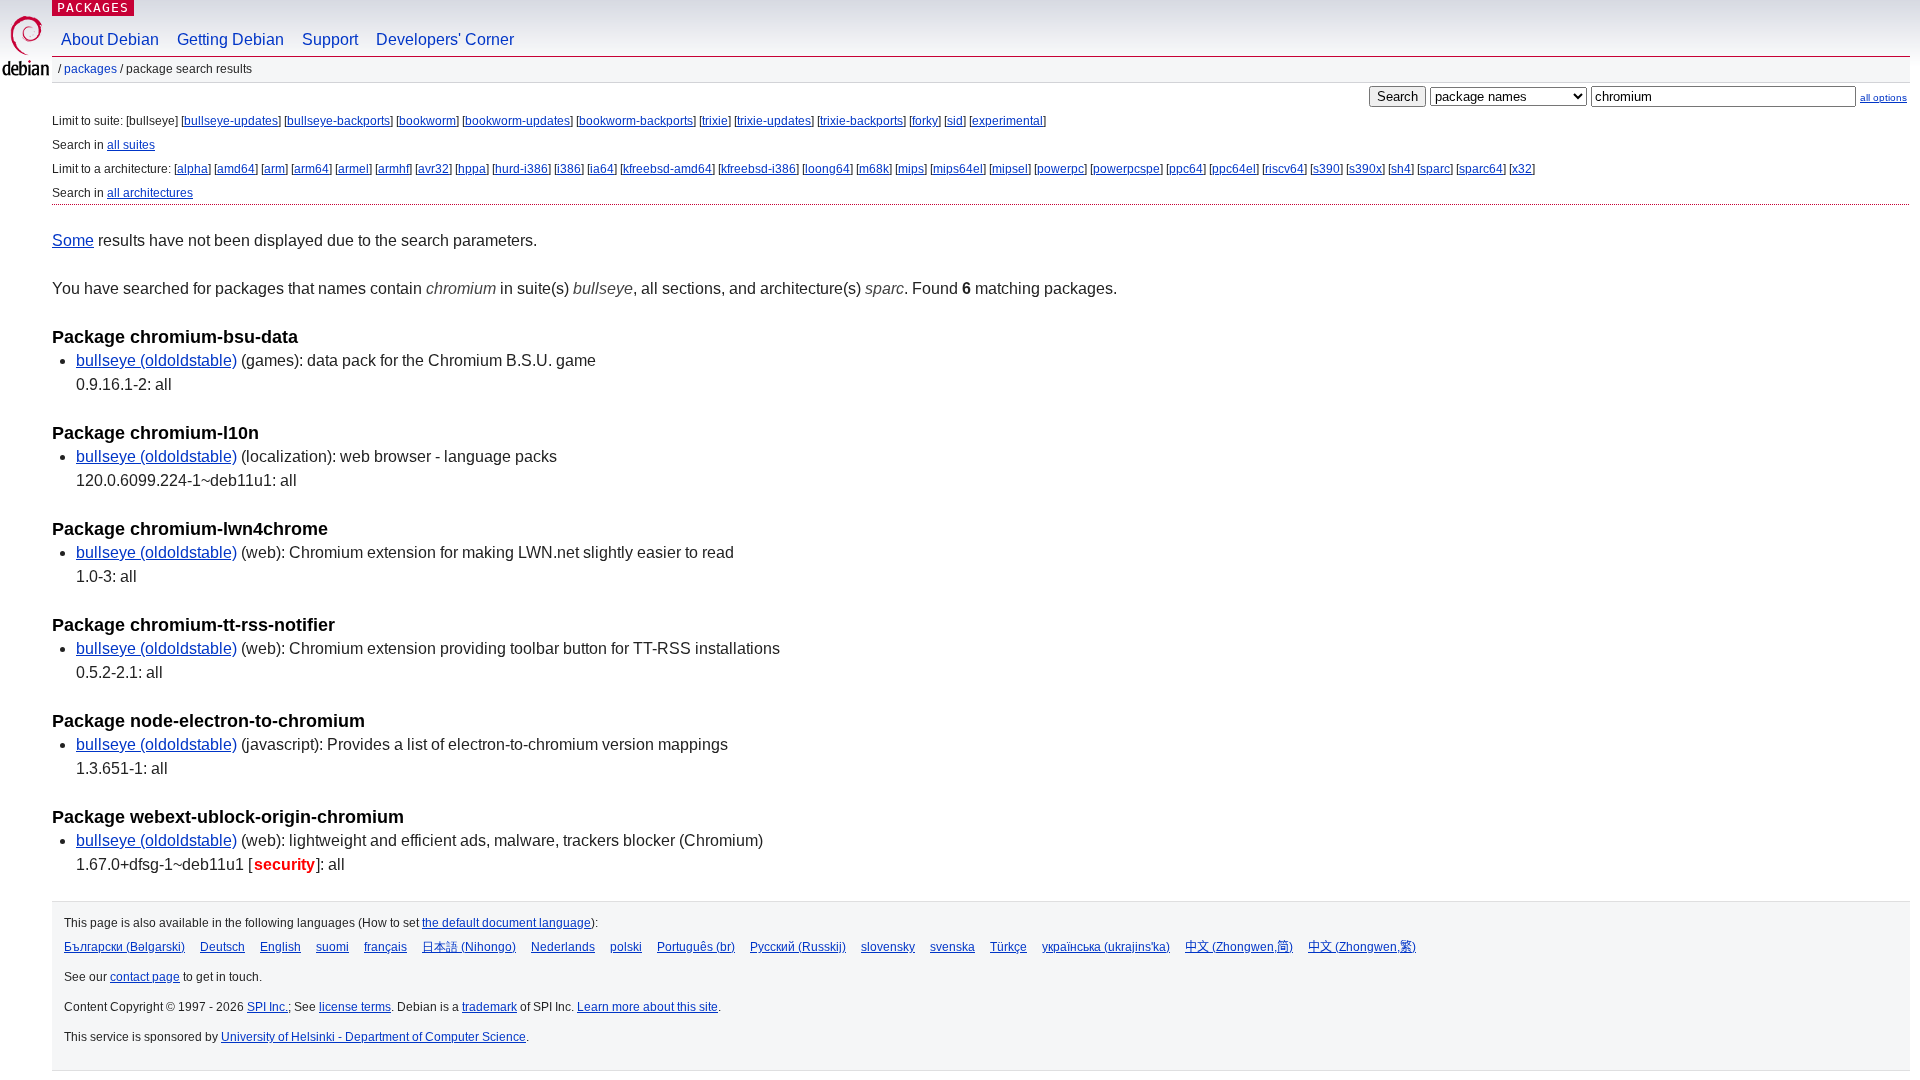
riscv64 (1284, 169)
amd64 (236, 169)
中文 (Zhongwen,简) (1239, 947)
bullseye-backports (338, 121)
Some (73, 240)
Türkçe (1008, 947)
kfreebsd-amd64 (667, 169)
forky (925, 121)
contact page (145, 977)
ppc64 (1186, 169)
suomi (332, 947)
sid (955, 121)
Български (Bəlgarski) (124, 947)
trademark (489, 1007)
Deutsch (222, 947)
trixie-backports (861, 121)
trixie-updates (774, 121)
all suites (131, 145)
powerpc (1060, 169)
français (385, 947)
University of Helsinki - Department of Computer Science (373, 1037)
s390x (1365, 169)
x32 (1522, 169)
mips (911, 169)
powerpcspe (1126, 169)
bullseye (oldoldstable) (156, 360)
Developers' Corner (445, 39)
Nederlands (563, 947)
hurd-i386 (521, 169)
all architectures (150, 193)
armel (353, 169)
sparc (1435, 169)
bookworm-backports (636, 121)
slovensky (888, 947)
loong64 (827, 169)
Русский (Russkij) (798, 947)
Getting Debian (230, 39)
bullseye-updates (231, 121)
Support (330, 39)
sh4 (1401, 169)
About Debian (110, 39)
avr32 (433, 169)
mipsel (1010, 169)
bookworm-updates (517, 121)
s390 (1326, 169)
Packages (93, 7)
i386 (569, 169)
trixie (715, 121)
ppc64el (1234, 169)
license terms (355, 1007)
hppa (472, 169)
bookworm (427, 121)
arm (274, 169)
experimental (1007, 121)
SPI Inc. (267, 1007)
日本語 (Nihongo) (469, 947)
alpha (192, 169)
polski (626, 947)
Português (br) (696, 947)
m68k (874, 169)
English (280, 947)
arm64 (311, 169)
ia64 (602, 169)
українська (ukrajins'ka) (1106, 947)
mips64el (958, 169)
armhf (393, 169)
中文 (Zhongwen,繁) (1362, 947)
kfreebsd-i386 (758, 169)
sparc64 (1481, 169)
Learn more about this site (647, 1007)
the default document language (506, 923)
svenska (952, 947)
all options (1883, 97)
